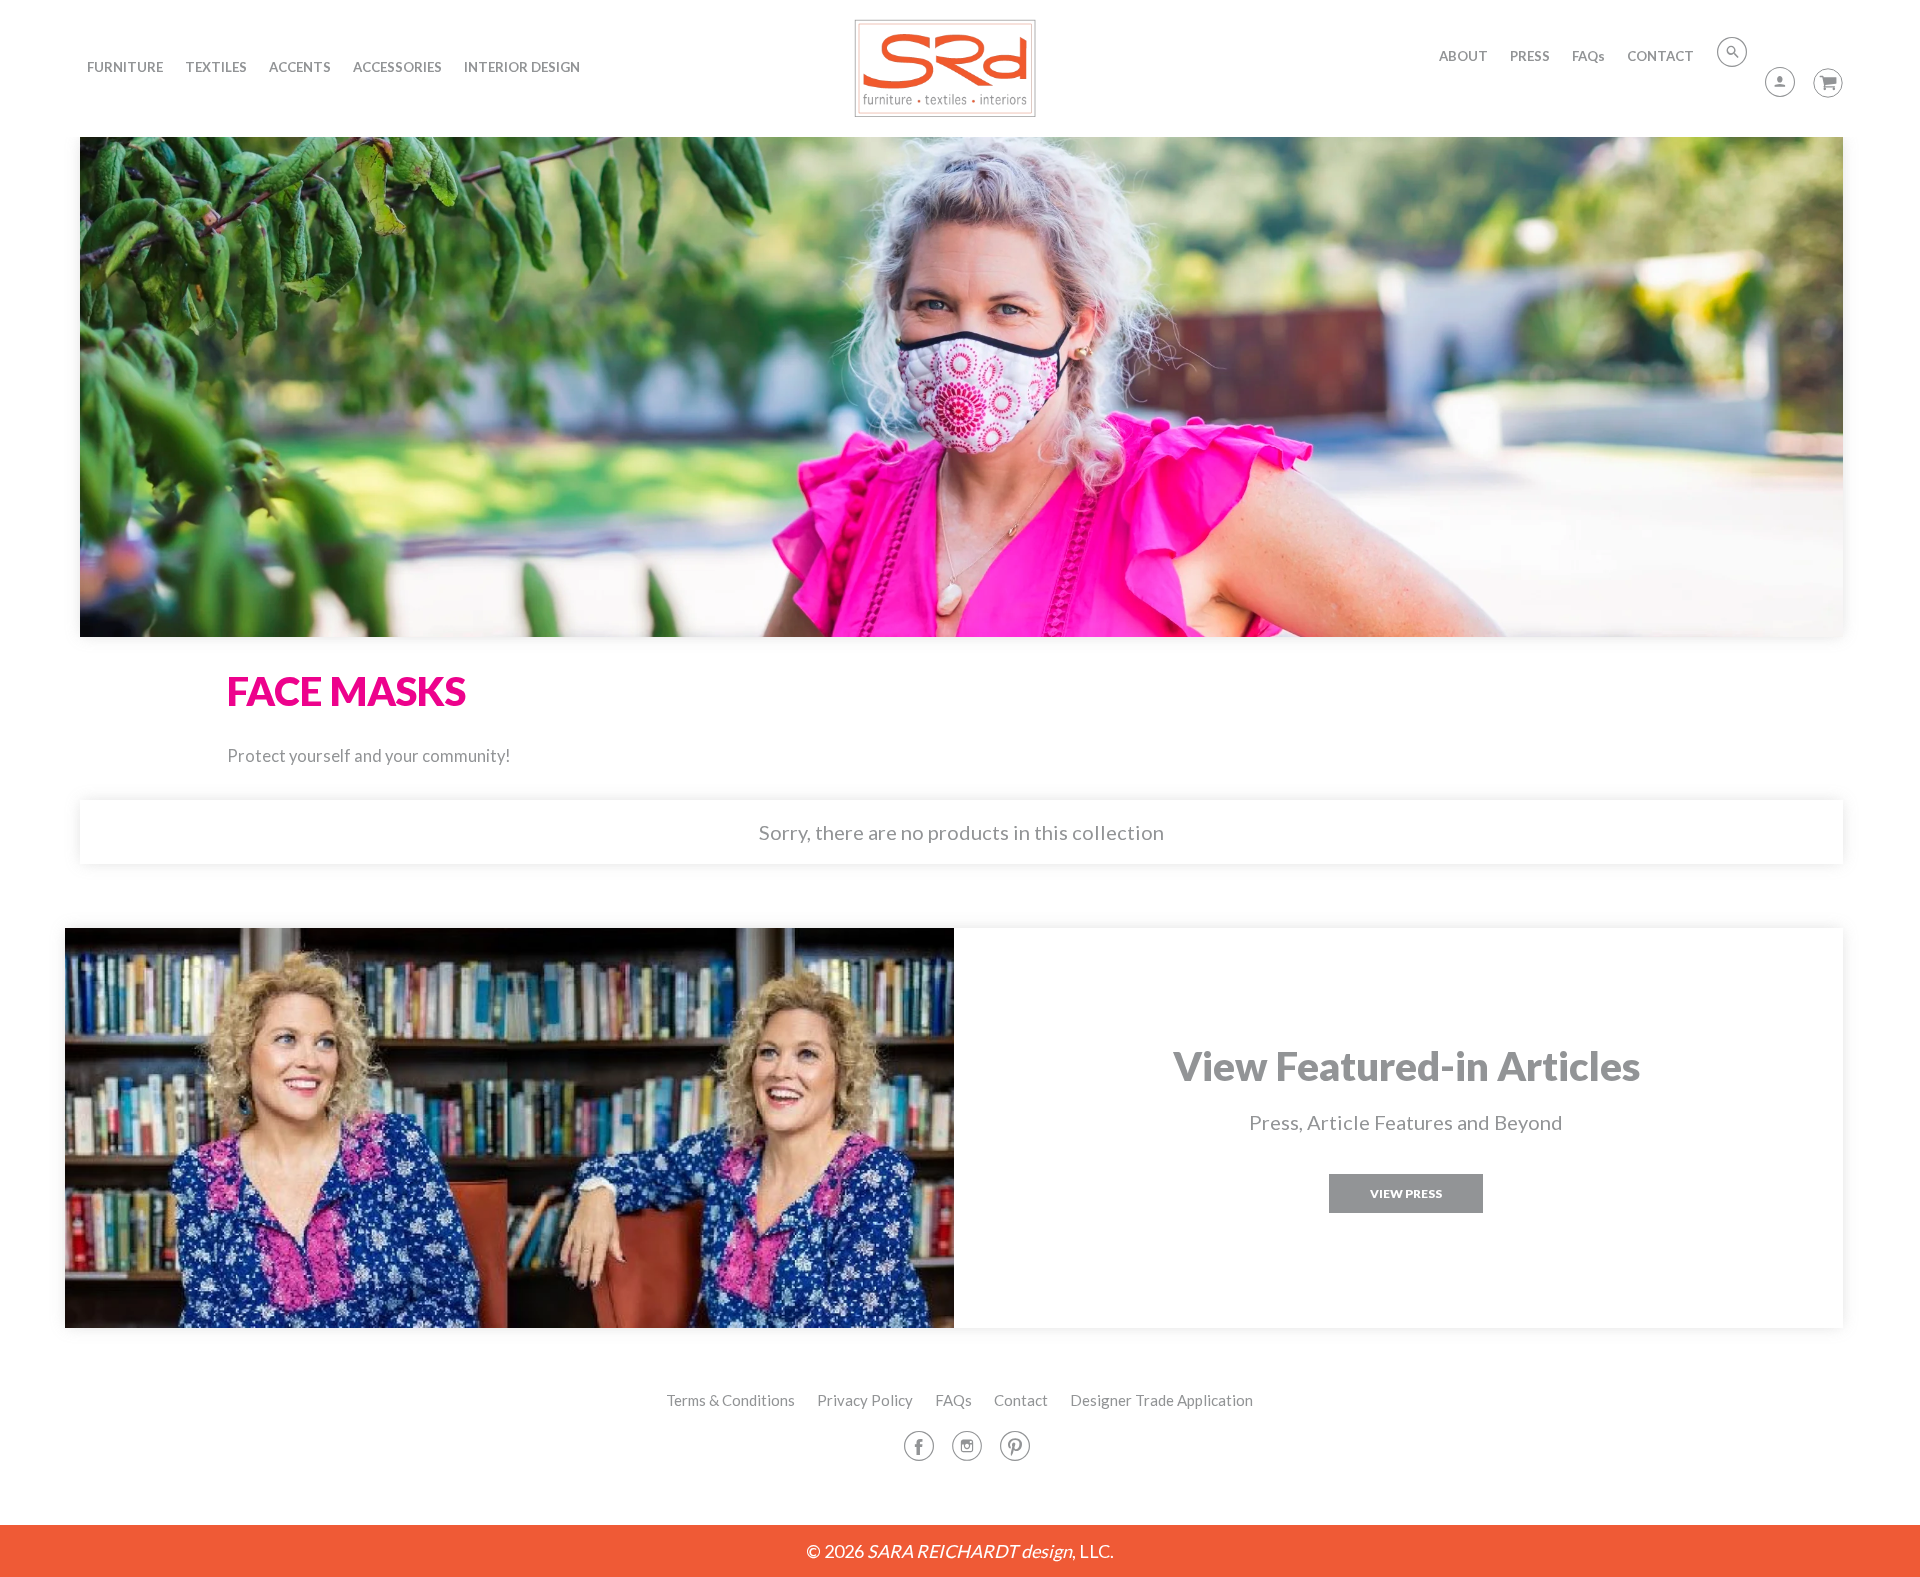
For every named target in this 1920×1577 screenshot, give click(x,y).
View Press (1406, 1193)
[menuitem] (125, 67)
